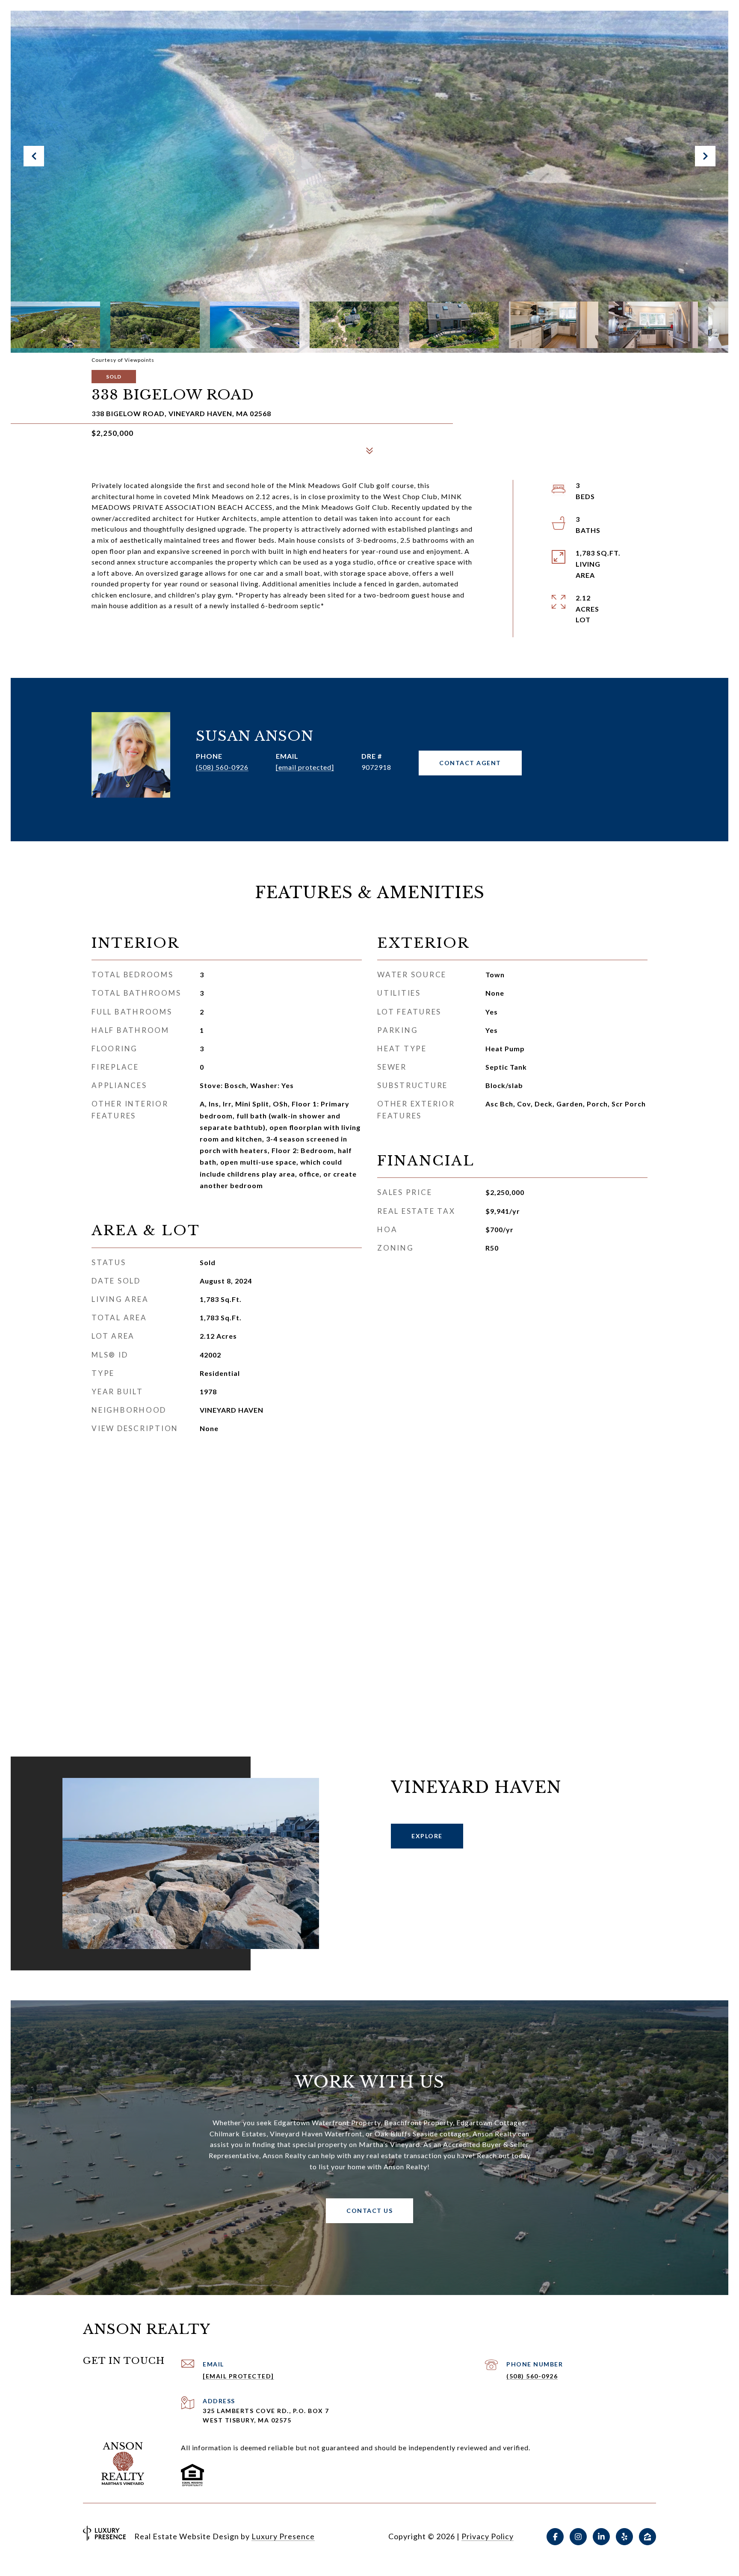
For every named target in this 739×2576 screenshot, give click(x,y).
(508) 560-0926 (222, 767)
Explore (427, 1836)
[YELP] (624, 2537)
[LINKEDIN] (601, 2537)
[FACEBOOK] (555, 2537)
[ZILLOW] (647, 2537)
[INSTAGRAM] (578, 2537)
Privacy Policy (488, 2536)
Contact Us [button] (369, 2211)
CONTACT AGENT (470, 763)
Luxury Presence (283, 2536)
